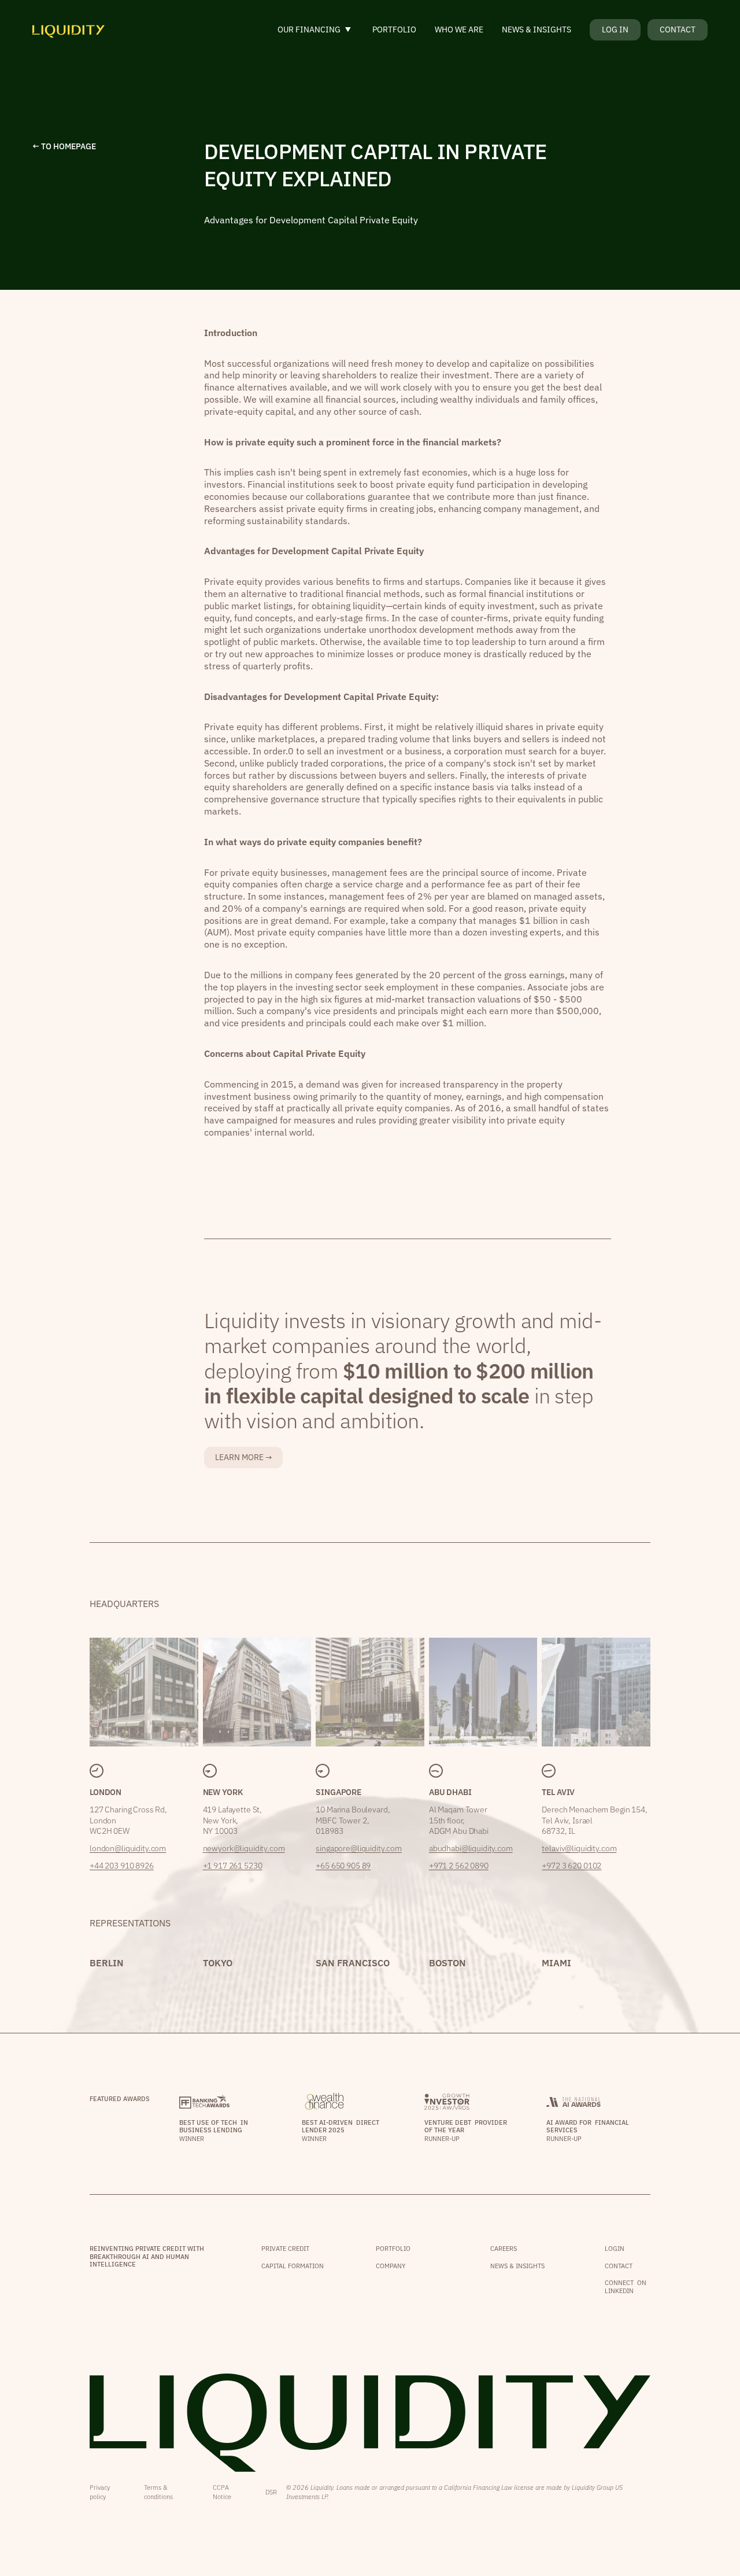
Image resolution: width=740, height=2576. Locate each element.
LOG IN (615, 30)
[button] (316, 30)
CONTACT (678, 30)
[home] (69, 30)
